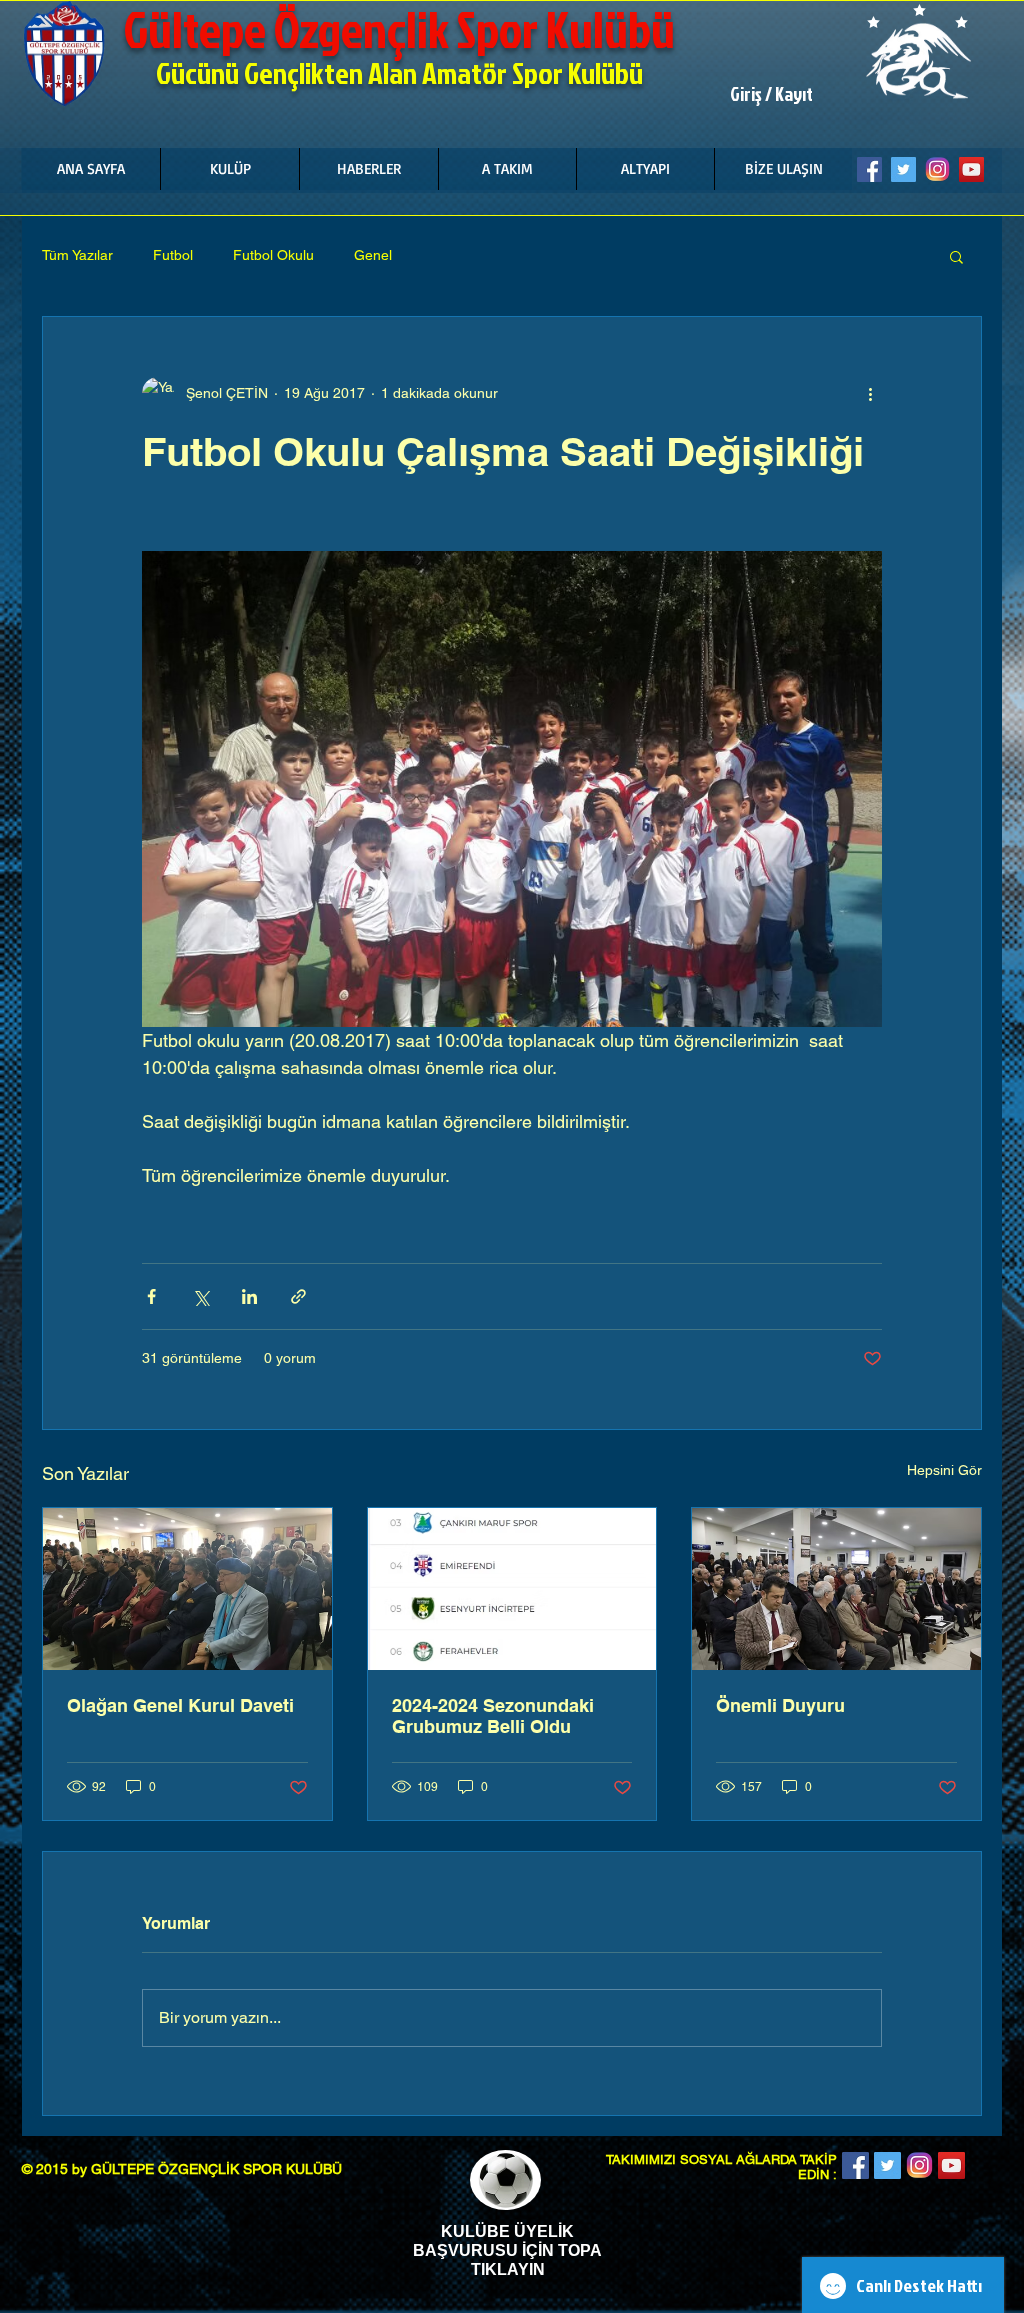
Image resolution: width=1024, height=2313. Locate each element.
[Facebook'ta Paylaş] (151, 1296)
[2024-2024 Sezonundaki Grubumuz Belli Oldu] (512, 1589)
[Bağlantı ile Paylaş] (298, 1296)
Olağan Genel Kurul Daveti (180, 1705)
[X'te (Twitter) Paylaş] (200, 1296)
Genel (373, 255)
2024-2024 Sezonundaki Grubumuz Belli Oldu (493, 1716)
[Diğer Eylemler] (870, 393)
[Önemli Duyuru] (836, 1589)
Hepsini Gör (944, 1470)
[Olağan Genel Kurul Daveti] (187, 1589)
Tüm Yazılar (77, 255)
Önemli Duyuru (780, 1705)
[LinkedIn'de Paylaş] (249, 1296)
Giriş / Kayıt (771, 94)
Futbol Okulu (273, 255)
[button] (229, 169)
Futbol (173, 255)
